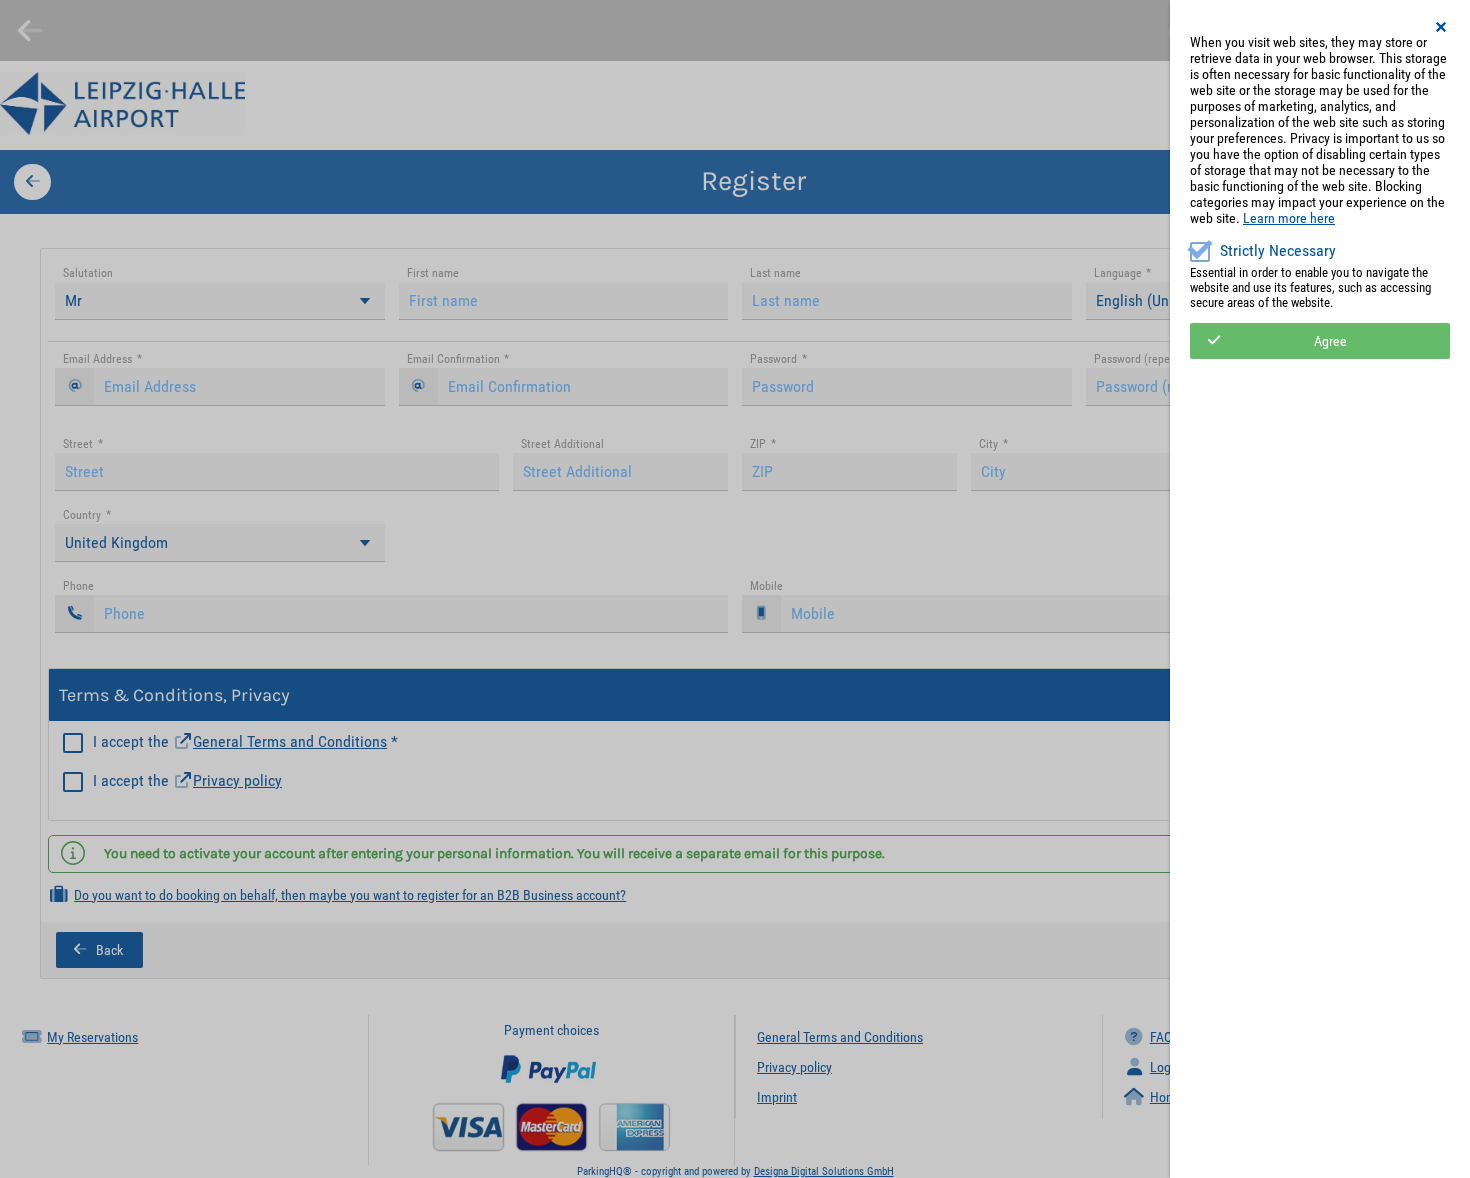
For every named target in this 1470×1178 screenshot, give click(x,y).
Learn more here (1289, 218)
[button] (1442, 27)
